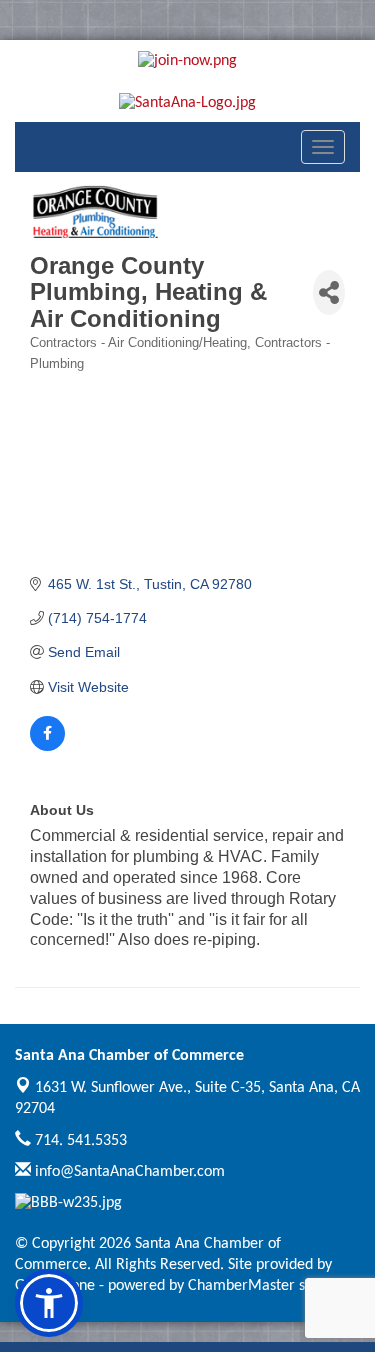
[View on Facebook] (47, 746)
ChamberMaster (241, 1286)
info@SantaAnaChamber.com (128, 1172)
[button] (49, 1303)
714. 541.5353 (79, 1141)
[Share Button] (329, 292)
